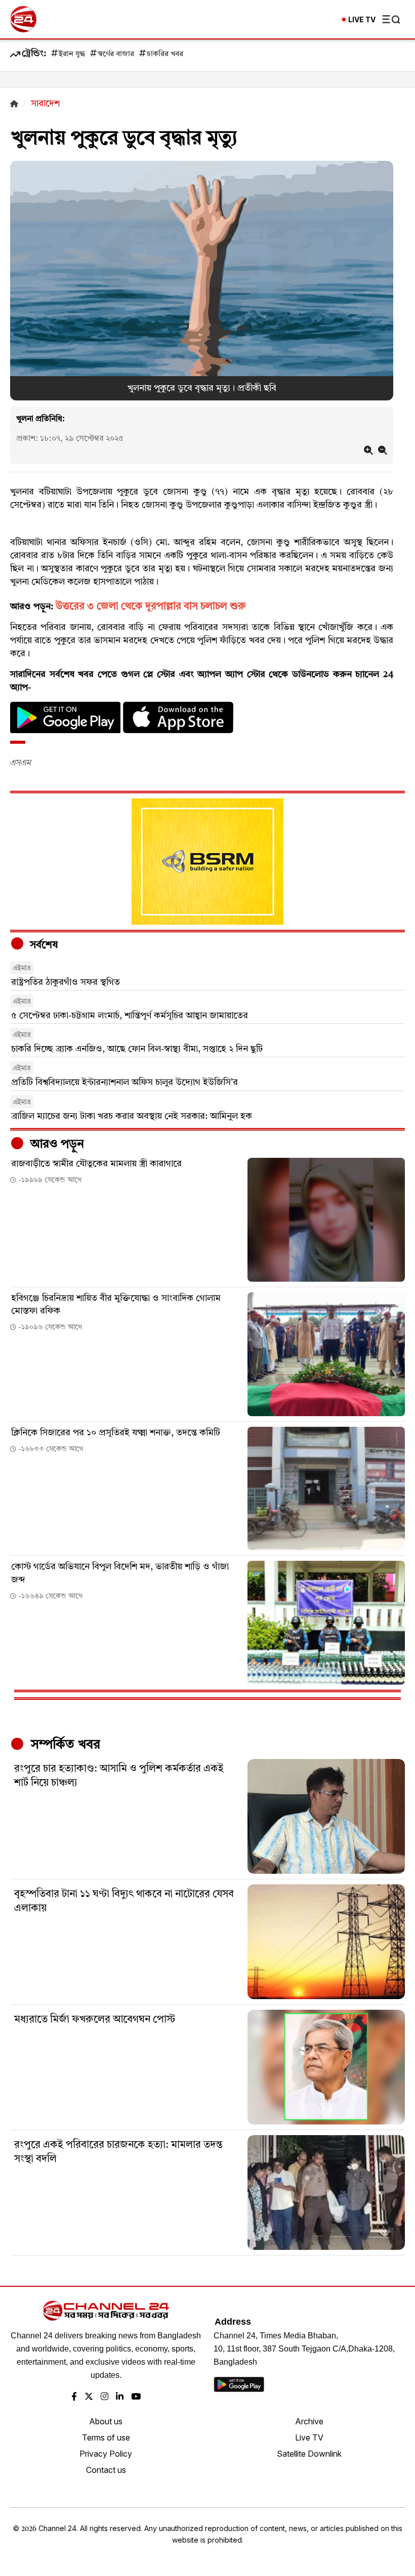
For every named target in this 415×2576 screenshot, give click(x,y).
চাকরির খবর (165, 54)
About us (106, 2421)
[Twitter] (89, 2397)
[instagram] (105, 2397)
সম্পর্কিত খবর (64, 1745)
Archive (309, 2421)
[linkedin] (120, 2397)
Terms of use (106, 2437)
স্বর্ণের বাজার (116, 54)
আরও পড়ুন (56, 1145)
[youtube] (136, 2397)
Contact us (106, 2470)
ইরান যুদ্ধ (72, 54)
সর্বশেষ (43, 945)
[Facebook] (74, 2397)
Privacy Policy (106, 2454)
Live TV (309, 2437)
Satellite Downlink (309, 2454)
